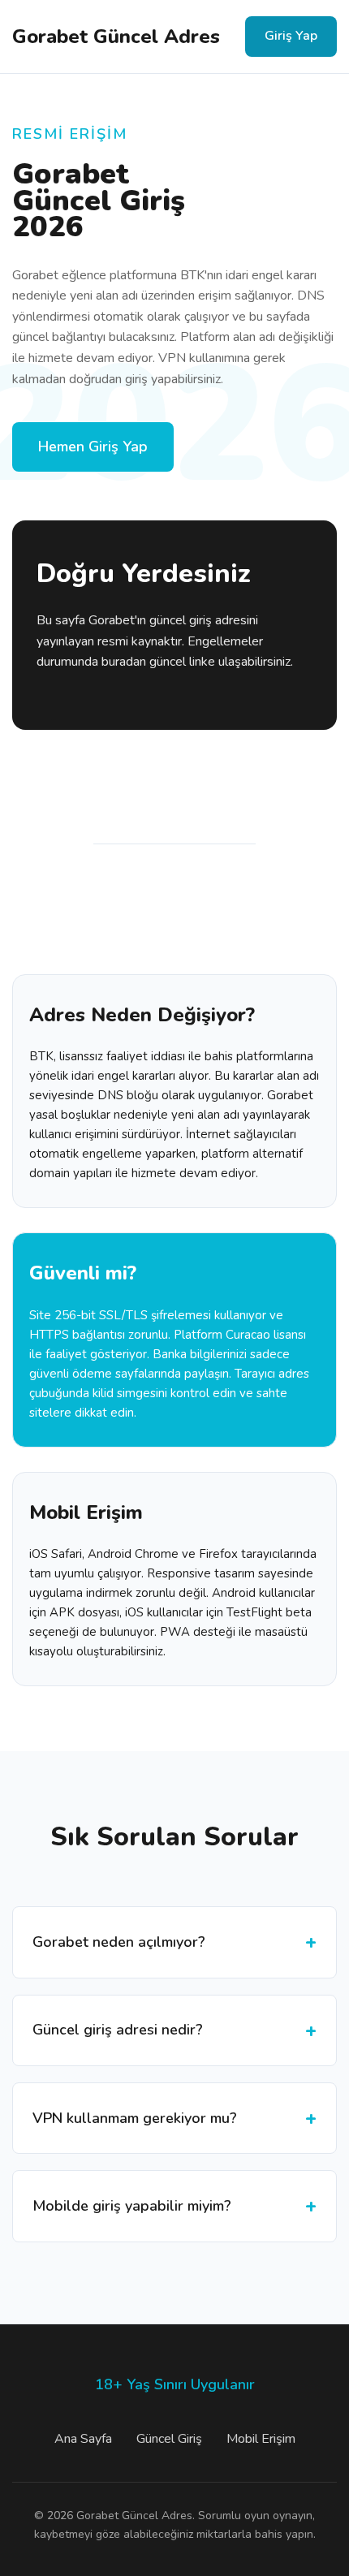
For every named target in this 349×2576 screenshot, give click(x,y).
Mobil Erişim (261, 2439)
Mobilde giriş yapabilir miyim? (132, 2206)
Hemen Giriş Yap (93, 447)
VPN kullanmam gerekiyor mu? (135, 2118)
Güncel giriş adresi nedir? (118, 2030)
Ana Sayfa (83, 2439)
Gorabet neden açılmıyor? (119, 1942)
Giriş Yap (291, 36)
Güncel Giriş (169, 2439)
